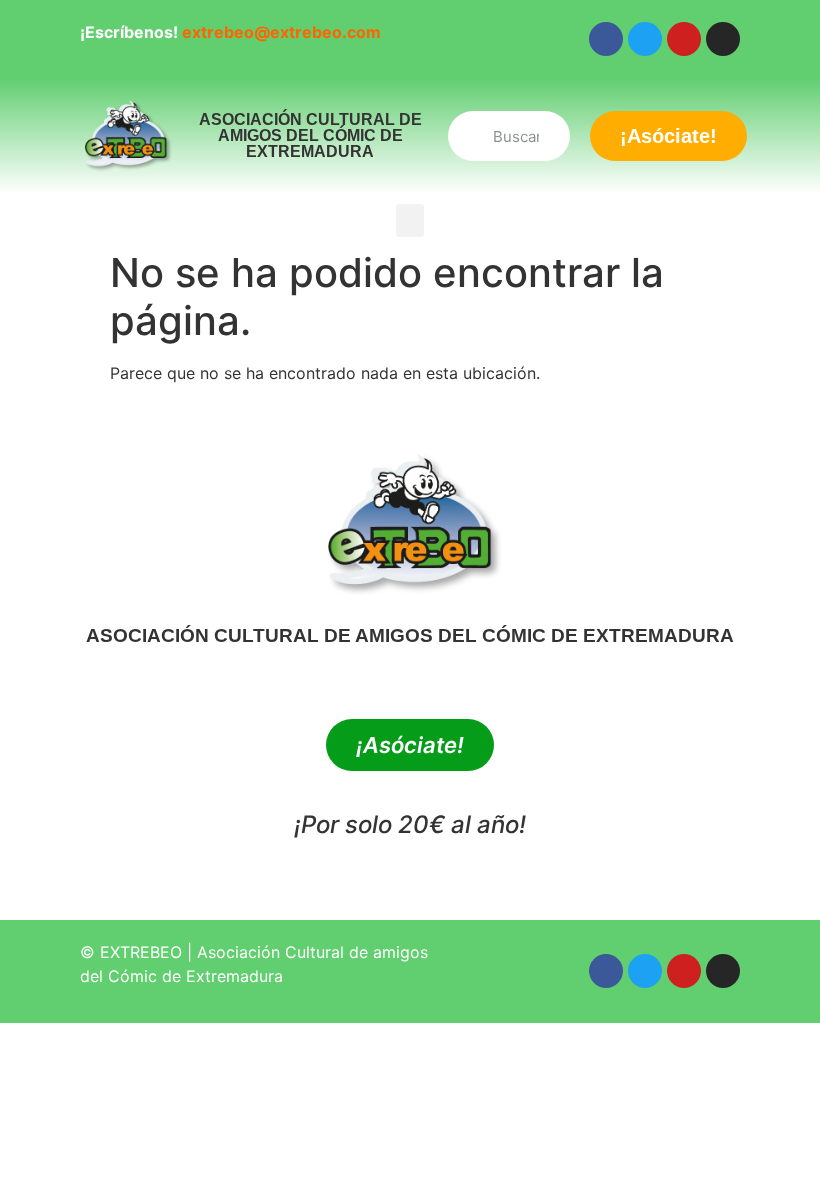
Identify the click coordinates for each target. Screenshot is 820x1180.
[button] (410, 220)
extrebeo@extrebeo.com (281, 32)
